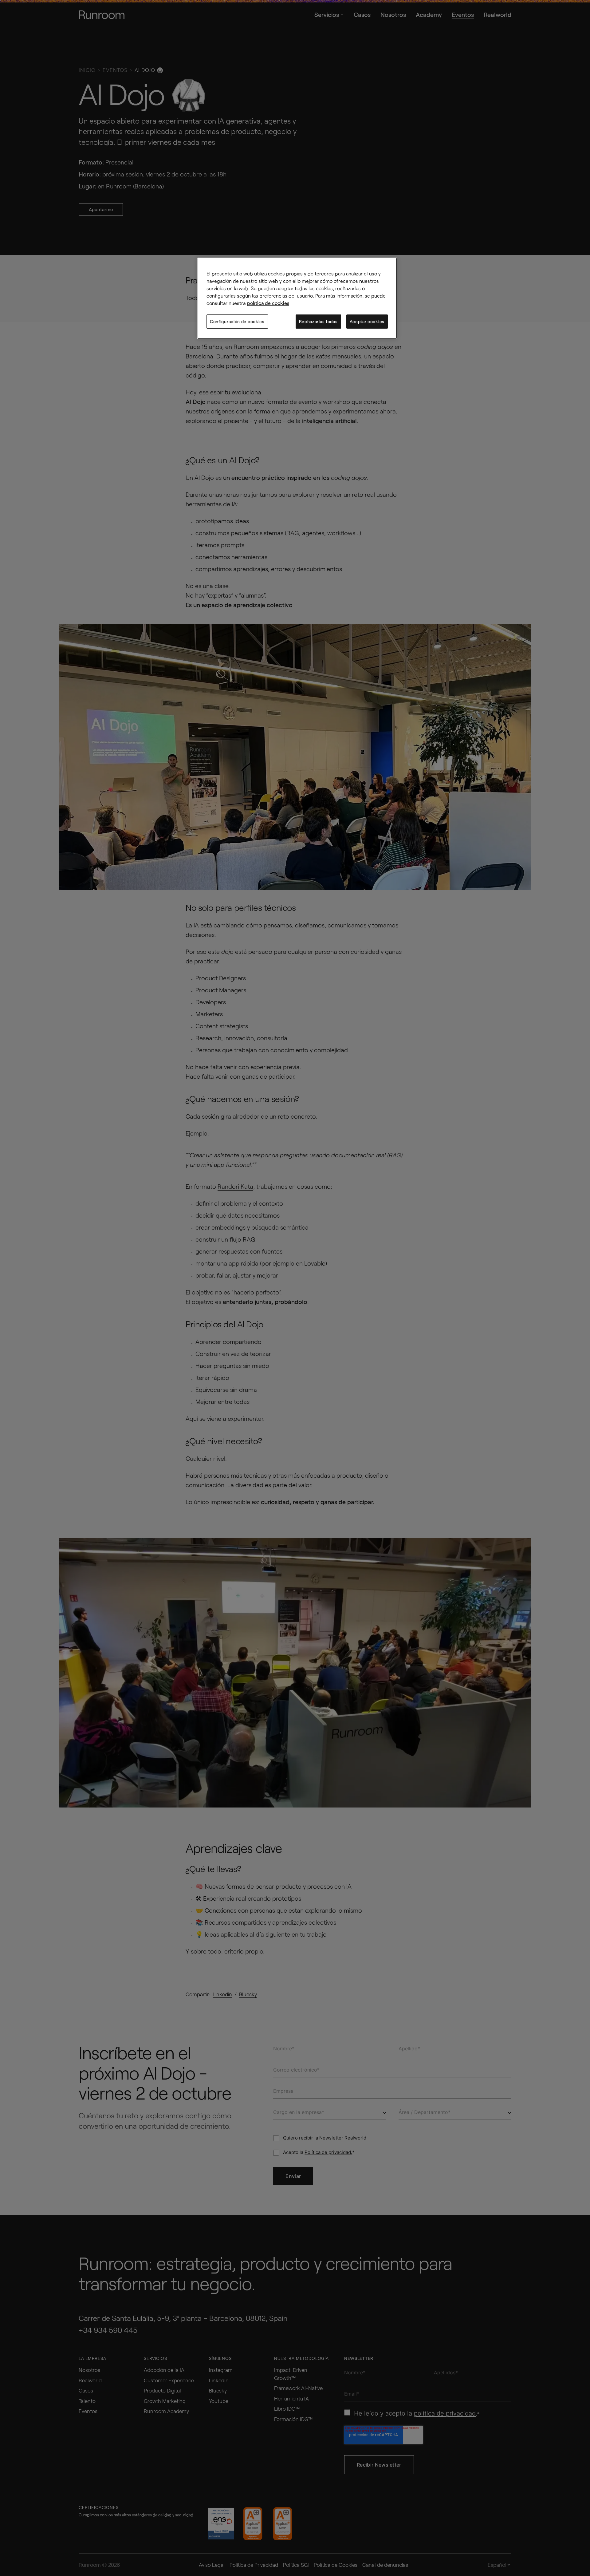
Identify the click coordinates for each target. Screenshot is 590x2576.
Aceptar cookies (367, 321)
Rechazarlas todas (318, 321)
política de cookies (268, 303)
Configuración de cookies (237, 321)
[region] (297, 298)
